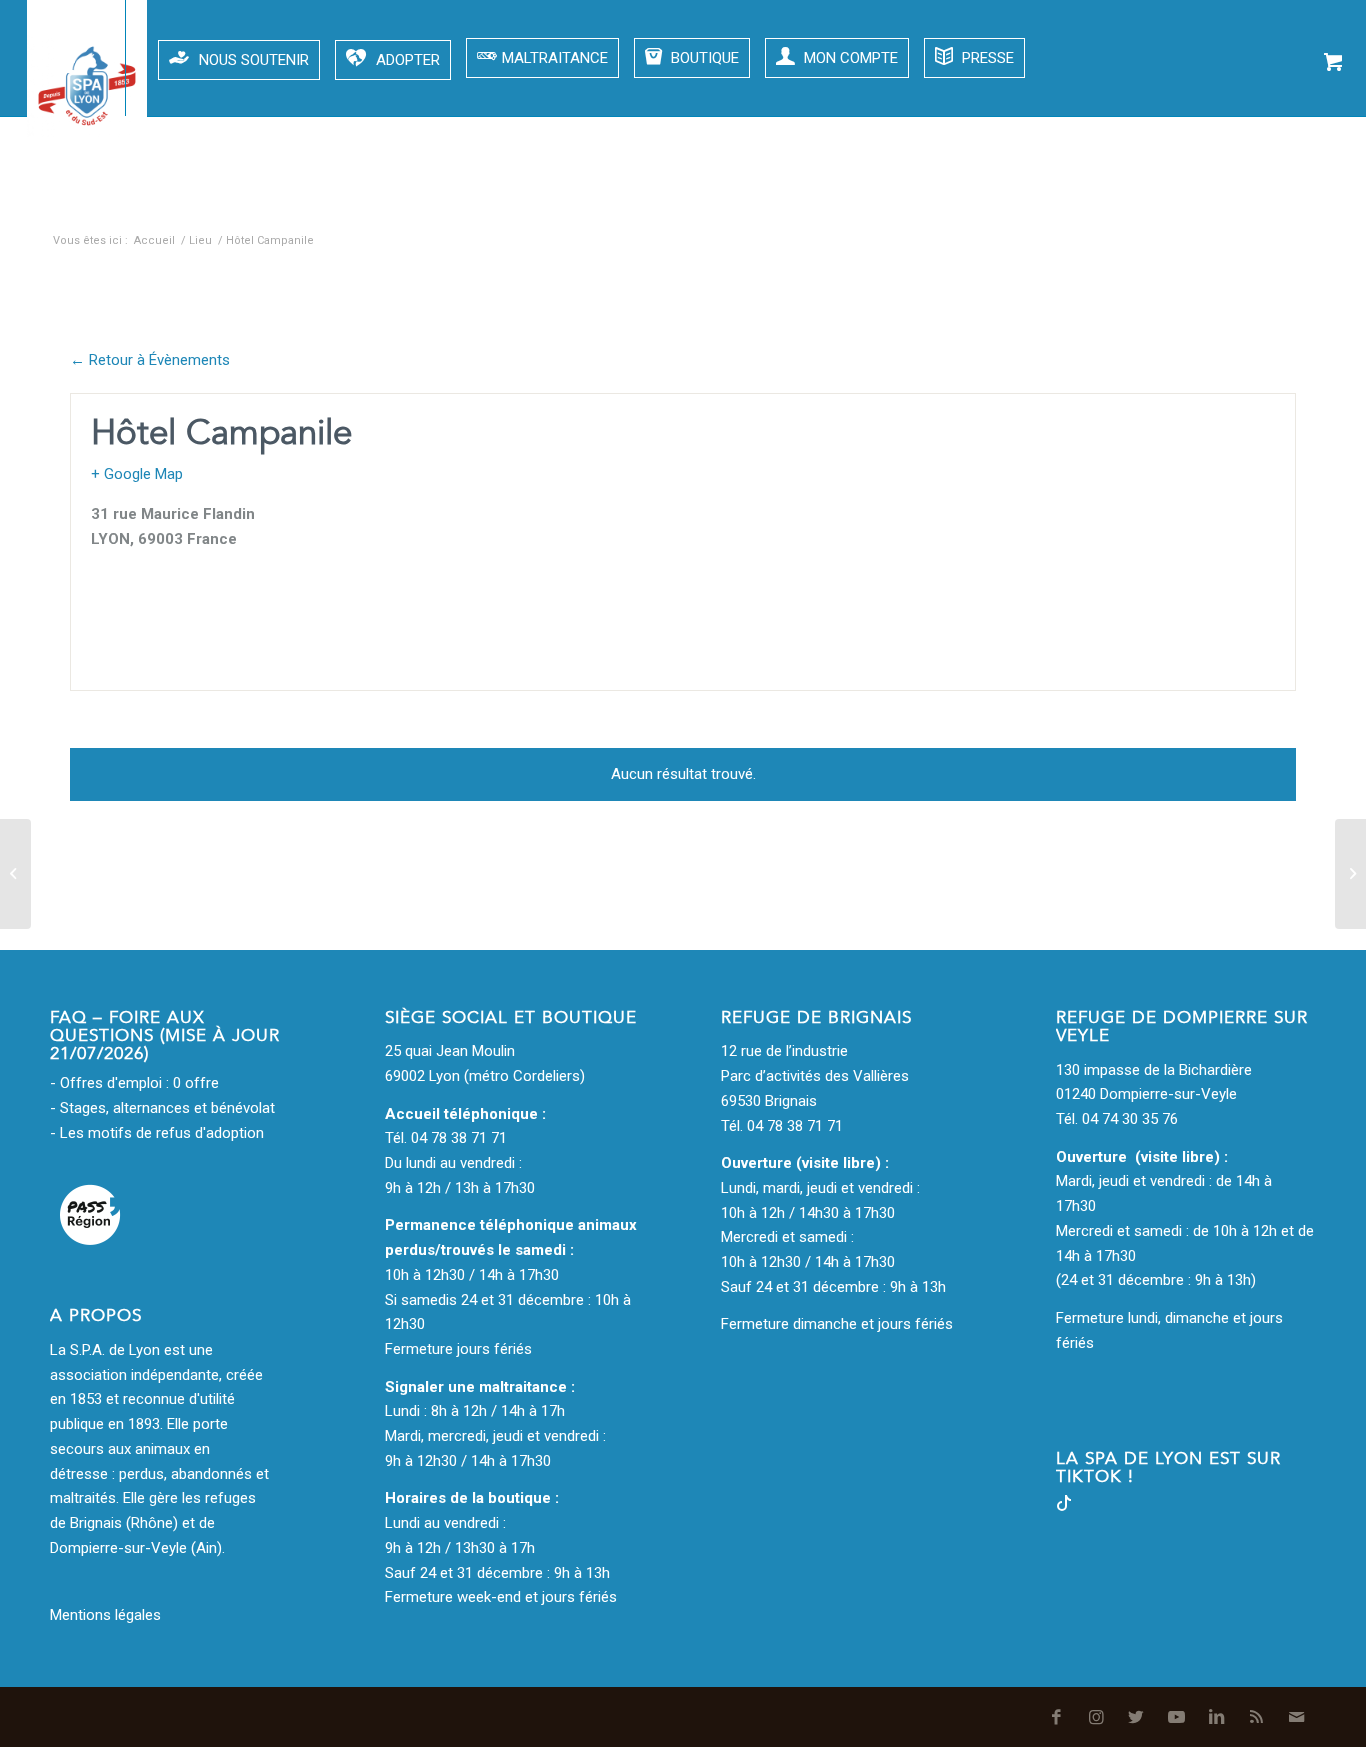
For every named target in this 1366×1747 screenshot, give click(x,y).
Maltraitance (555, 58)
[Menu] (51, 58)
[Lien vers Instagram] (1089, 200)
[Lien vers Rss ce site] (1249, 200)
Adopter (408, 60)
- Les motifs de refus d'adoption (157, 1133)
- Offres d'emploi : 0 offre (134, 1083)
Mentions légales (105, 1615)
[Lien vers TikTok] (1064, 1506)
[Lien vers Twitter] (1129, 200)
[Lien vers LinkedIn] (1209, 200)
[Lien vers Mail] (1289, 200)
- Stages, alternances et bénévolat (162, 1108)
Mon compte (849, 58)
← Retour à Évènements (150, 360)
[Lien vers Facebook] (1049, 200)
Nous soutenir (254, 60)
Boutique (703, 58)
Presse (986, 58)
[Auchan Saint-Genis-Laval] (15, 874)
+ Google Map (137, 474)
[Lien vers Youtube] (1169, 200)
